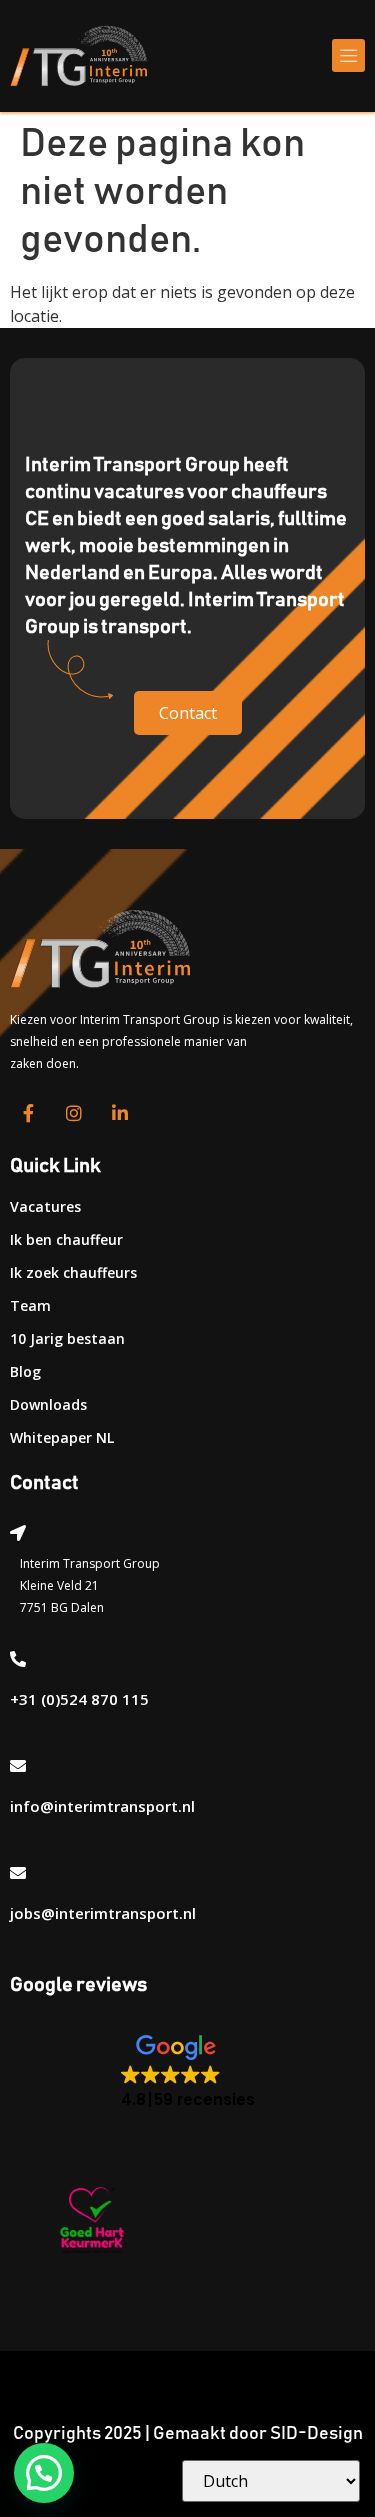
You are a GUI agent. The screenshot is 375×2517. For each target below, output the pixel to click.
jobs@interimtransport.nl (103, 1913)
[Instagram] (74, 1113)
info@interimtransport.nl (102, 1806)
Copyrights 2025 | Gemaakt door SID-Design (188, 2434)
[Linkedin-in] (120, 1113)
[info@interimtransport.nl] (18, 1766)
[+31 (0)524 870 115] (18, 1659)
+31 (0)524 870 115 (79, 1699)
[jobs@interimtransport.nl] (18, 1873)
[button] (348, 55)
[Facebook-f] (28, 1113)
